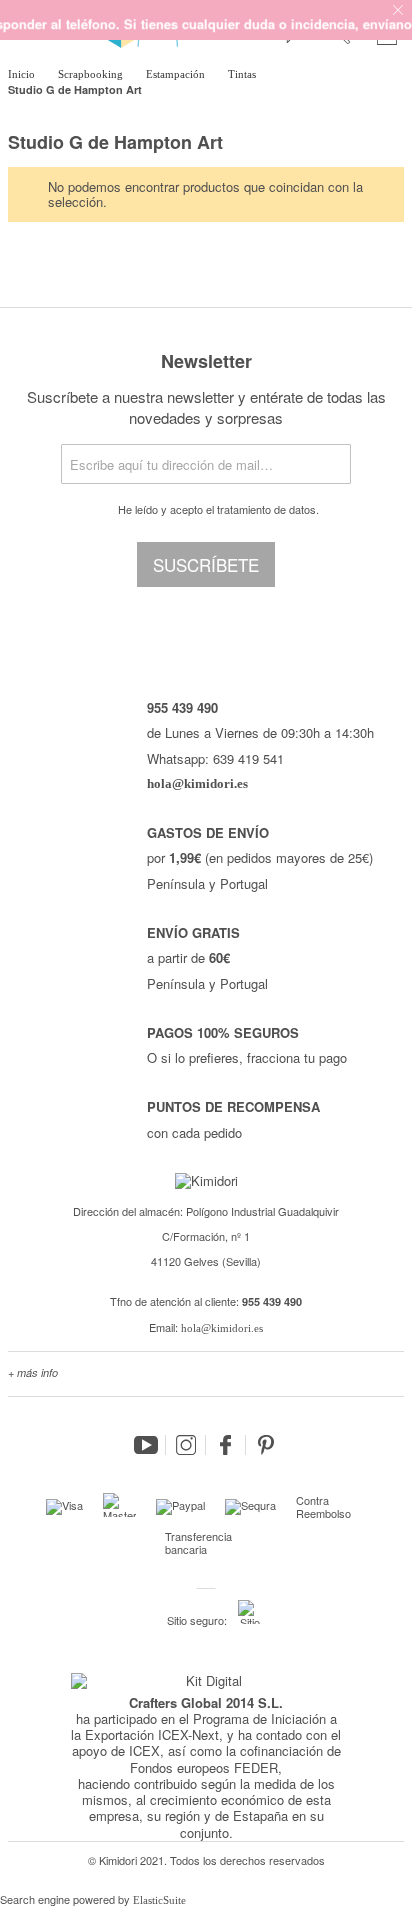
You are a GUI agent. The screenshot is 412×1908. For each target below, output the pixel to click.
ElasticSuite (159, 1900)
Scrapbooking (92, 74)
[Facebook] (226, 1445)
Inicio (23, 74)
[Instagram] (186, 1445)
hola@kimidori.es (222, 1328)
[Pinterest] (266, 1445)
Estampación (177, 74)
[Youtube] (146, 1445)
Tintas (243, 74)
